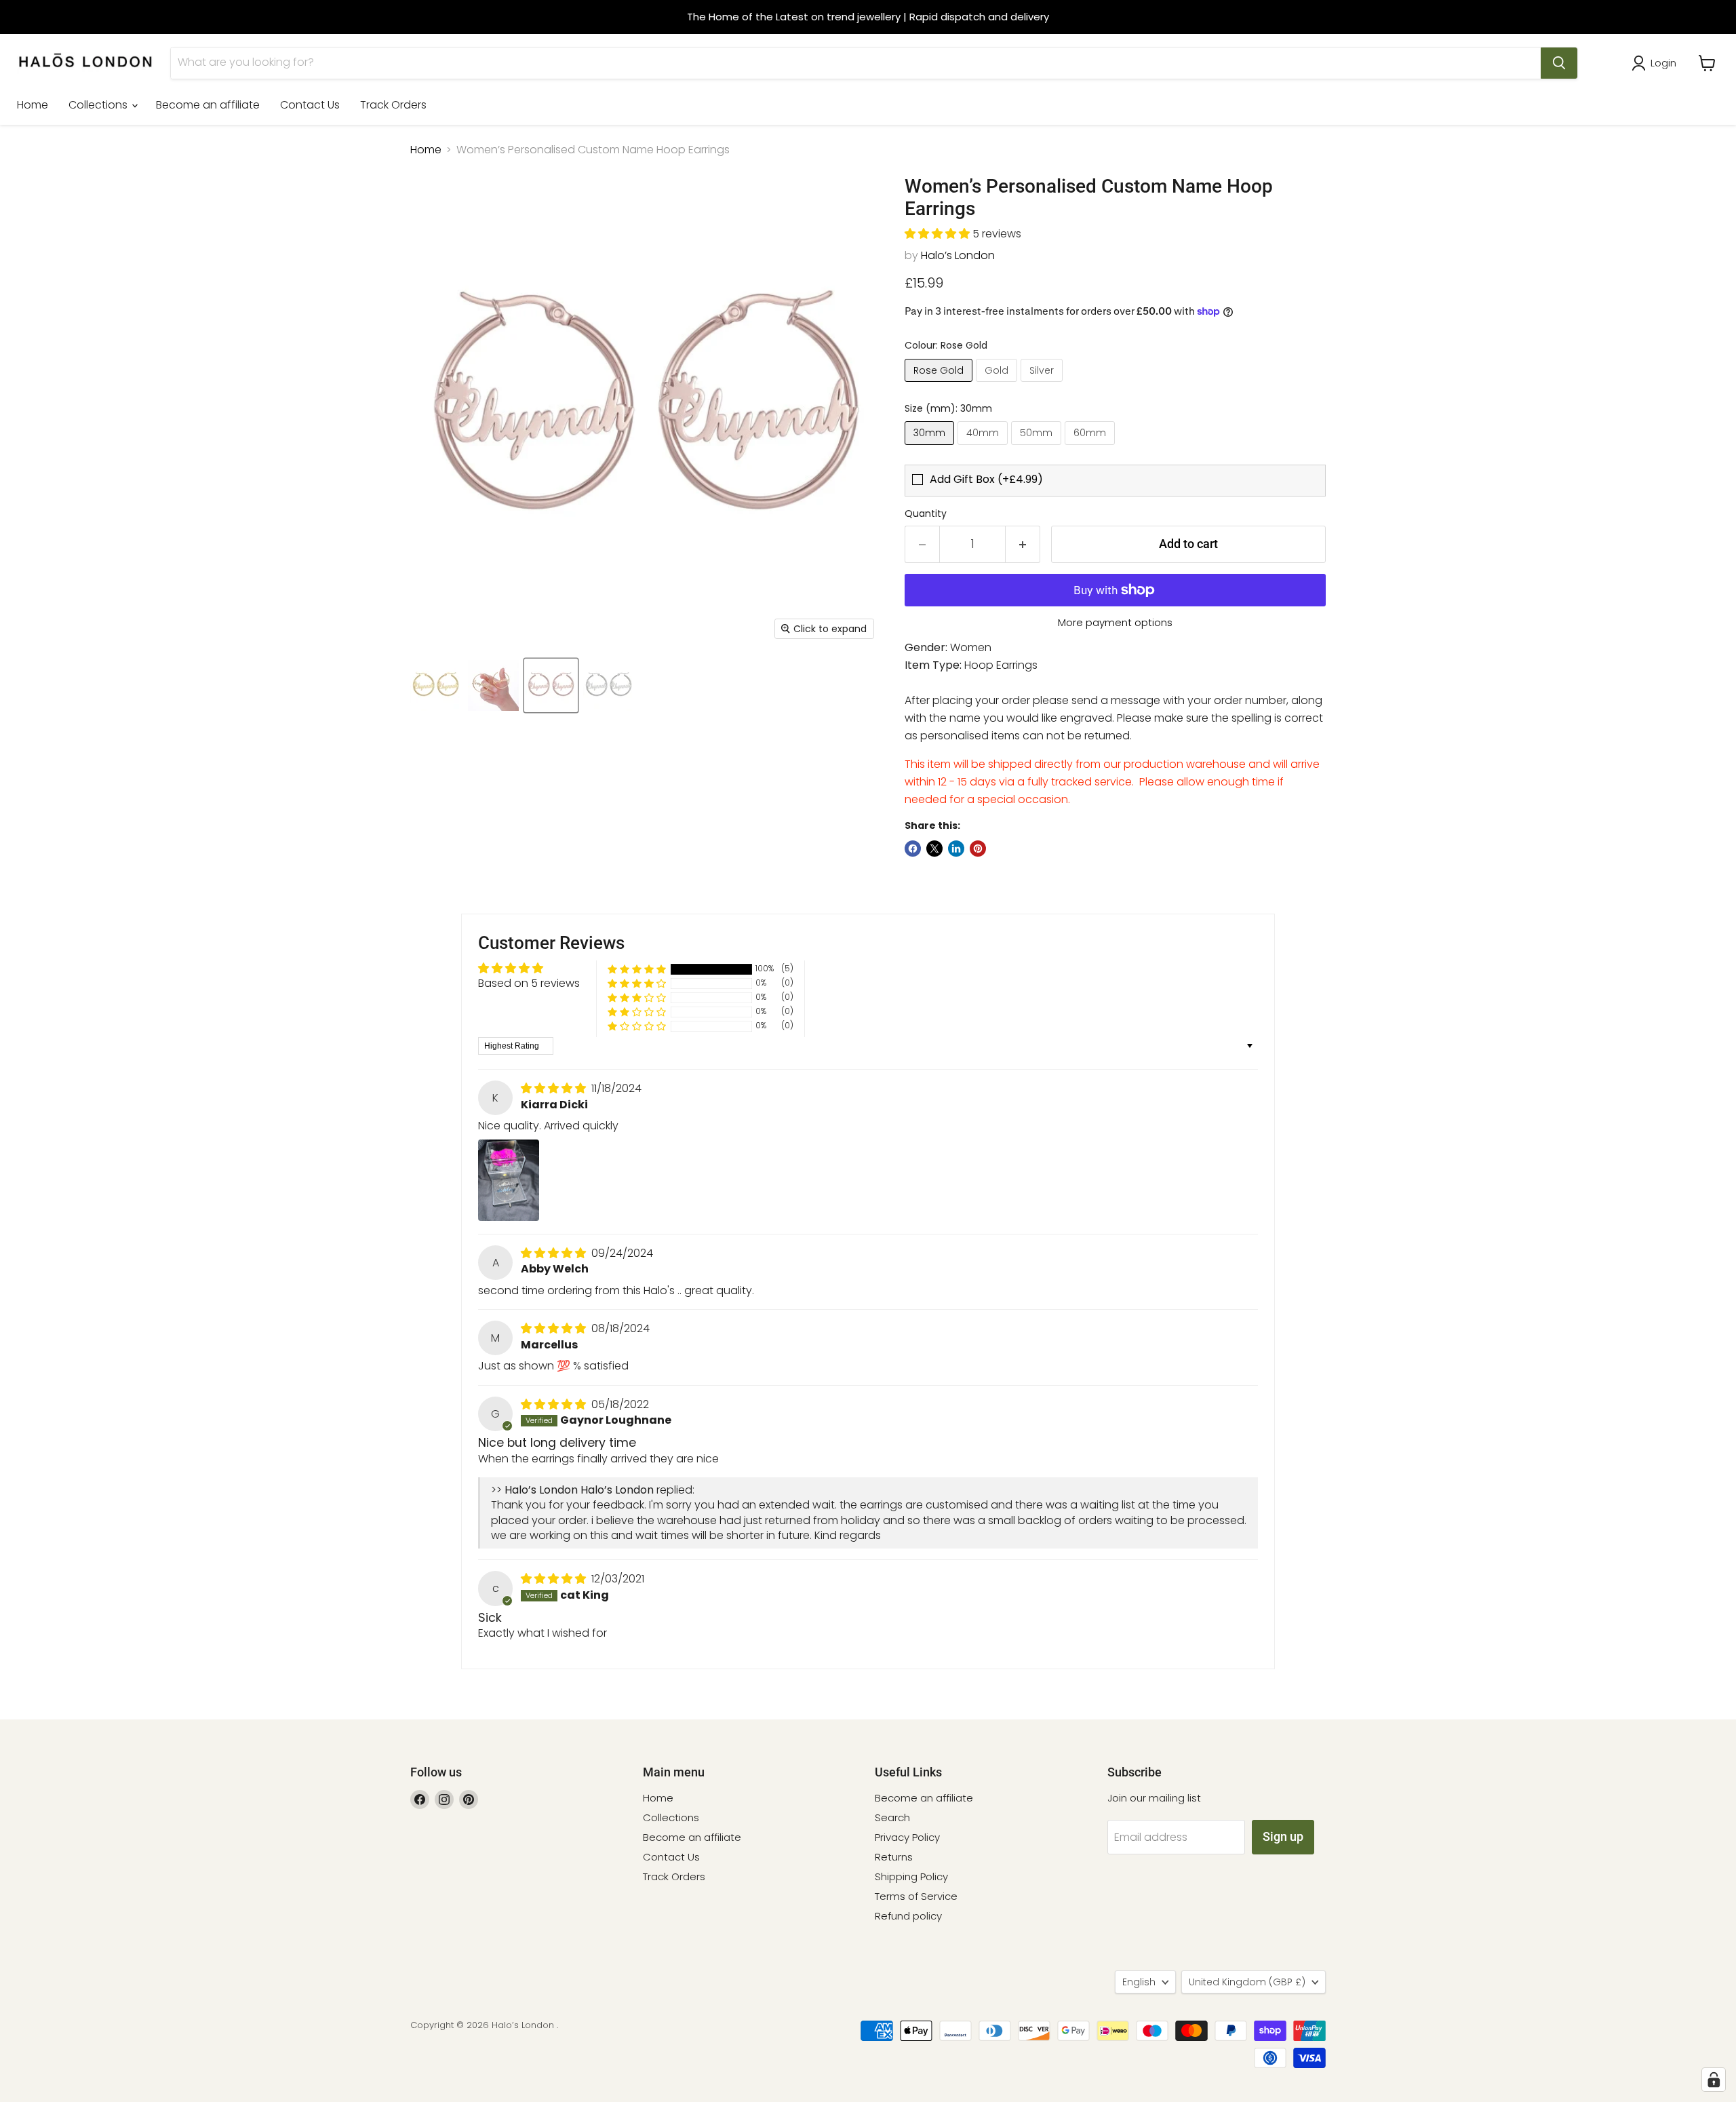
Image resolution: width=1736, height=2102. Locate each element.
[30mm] (931, 448)
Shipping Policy (911, 1876)
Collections (99, 105)
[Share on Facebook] (913, 849)
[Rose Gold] (940, 385)
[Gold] (998, 385)
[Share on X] (934, 849)
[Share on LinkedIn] (956, 849)
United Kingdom (1247, 1982)
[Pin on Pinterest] (978, 849)
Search (892, 1817)
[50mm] (1038, 448)
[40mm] (984, 448)
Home (33, 105)
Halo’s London (958, 255)
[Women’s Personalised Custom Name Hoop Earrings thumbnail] (436, 685)
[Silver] (1043, 385)
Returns (894, 1857)
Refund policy (908, 1916)
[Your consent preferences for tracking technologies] (1714, 2080)
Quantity (926, 513)
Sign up (1283, 1836)
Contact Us (310, 105)
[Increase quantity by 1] (1023, 544)
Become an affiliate (208, 105)
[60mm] (1091, 448)
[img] (555, 1088)
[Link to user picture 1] (509, 1180)
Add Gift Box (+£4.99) (986, 480)
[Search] (1559, 63)
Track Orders (393, 105)
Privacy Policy (907, 1837)
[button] (939, 234)
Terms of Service (916, 1896)
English (1139, 1982)
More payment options (1115, 622)
